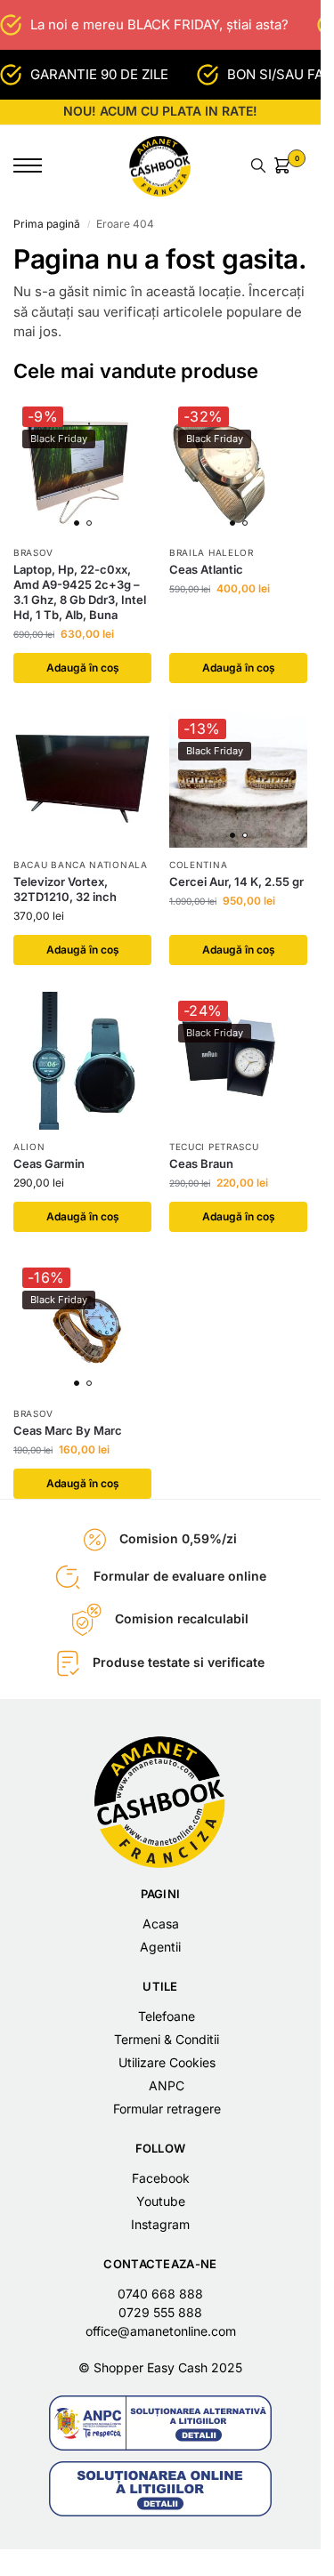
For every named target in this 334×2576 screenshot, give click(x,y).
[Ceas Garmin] (82, 1061)
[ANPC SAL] (160, 2423)
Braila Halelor (212, 552)
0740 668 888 (160, 2294)
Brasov (33, 552)
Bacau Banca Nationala (81, 865)
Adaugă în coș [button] (83, 668)
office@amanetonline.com (161, 2331)
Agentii (160, 1947)
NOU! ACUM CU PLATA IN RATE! (160, 111)
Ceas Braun (201, 1163)
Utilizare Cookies (167, 2062)
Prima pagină (47, 224)
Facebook (161, 2178)
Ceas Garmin (49, 1163)
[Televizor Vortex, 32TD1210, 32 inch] (82, 779)
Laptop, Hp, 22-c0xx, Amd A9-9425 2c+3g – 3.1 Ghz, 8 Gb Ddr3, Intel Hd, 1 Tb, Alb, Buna (80, 592)
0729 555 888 (160, 2312)
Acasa (161, 1924)
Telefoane (167, 2016)
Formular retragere (167, 2109)
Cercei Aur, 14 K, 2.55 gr (236, 881)
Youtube (161, 2201)
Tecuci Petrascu (214, 1147)
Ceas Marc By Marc (68, 1430)
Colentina (198, 865)
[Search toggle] (258, 165)
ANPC (167, 2085)
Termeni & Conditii (167, 2039)
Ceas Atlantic (206, 569)
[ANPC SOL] (160, 2489)
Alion (29, 1147)
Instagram (160, 2224)
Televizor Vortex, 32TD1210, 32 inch (65, 889)
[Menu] (40, 165)
